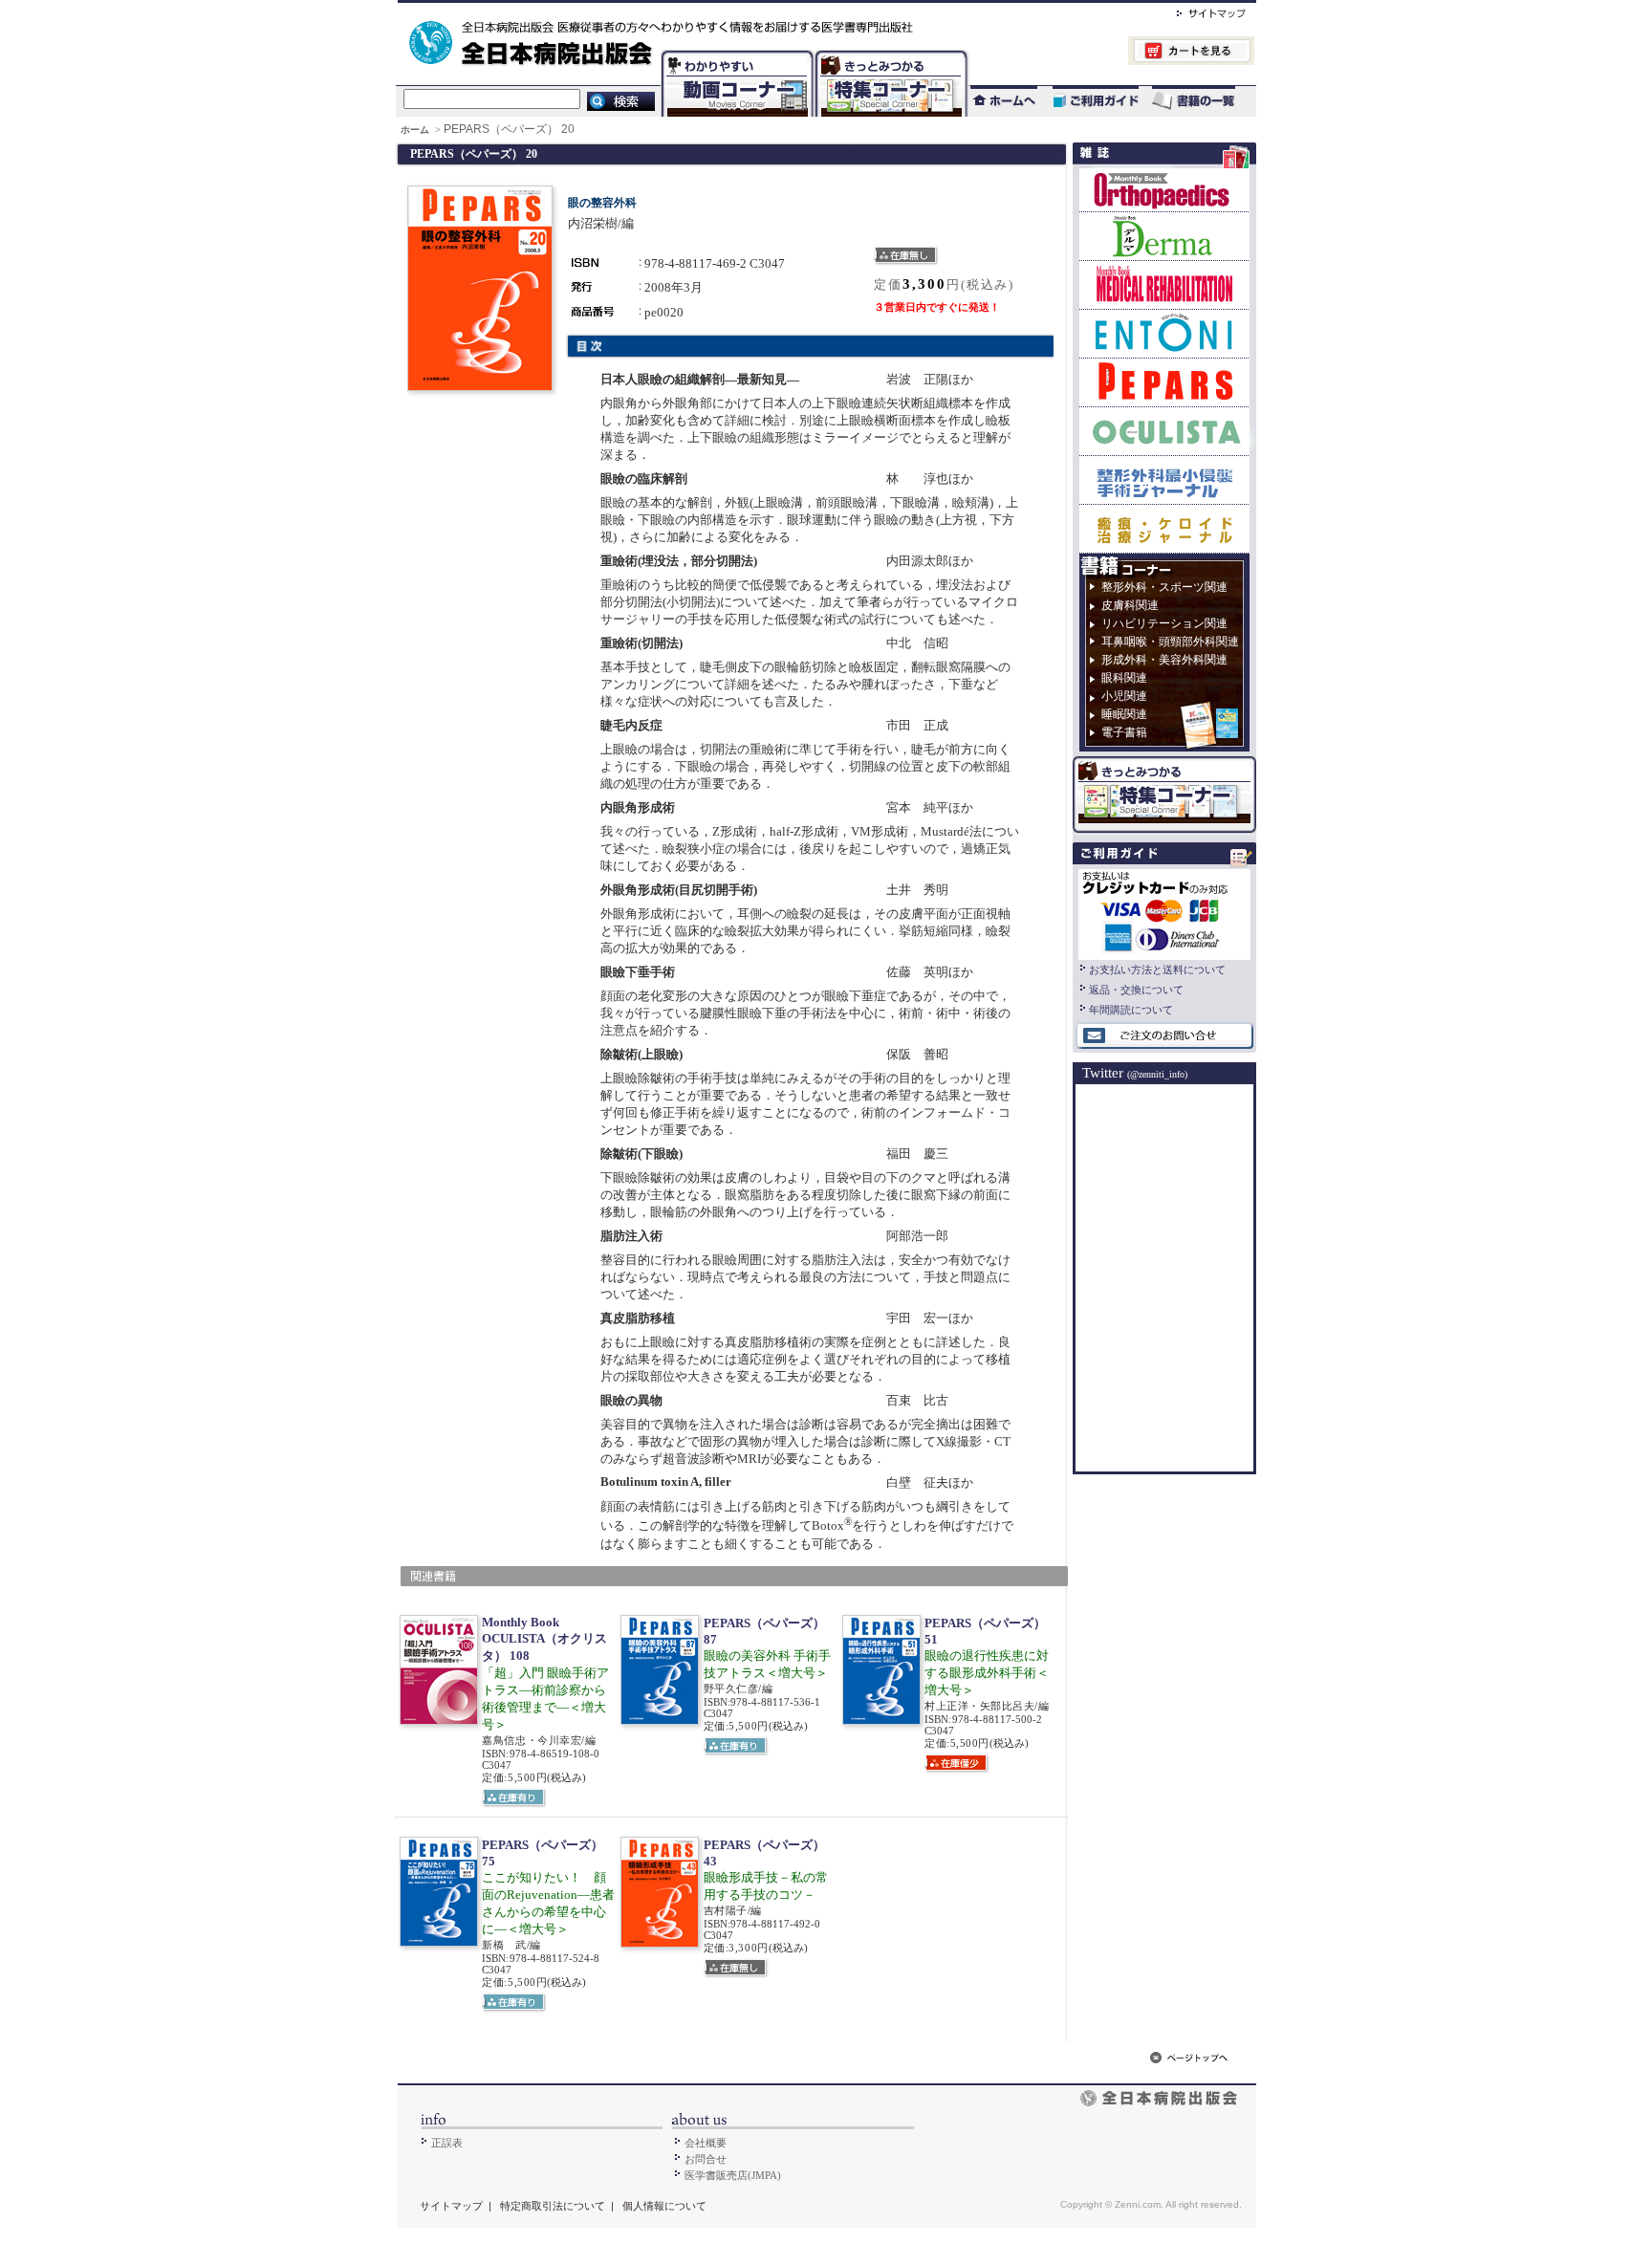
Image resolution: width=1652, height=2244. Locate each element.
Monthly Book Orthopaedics (1164, 190)
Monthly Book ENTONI (1164, 333)
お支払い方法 (1164, 912)
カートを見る (1111, 53)
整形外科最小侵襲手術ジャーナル (1164, 479)
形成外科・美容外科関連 (1164, 660)
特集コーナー (890, 53)
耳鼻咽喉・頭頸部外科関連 (1170, 642)
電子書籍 (1124, 732)
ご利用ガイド (1086, 101)
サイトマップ (1192, 11)
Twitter (1135, 1073)
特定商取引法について (553, 2206)
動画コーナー (733, 53)
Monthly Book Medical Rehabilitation (1164, 284)
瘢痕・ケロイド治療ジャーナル (1164, 528)
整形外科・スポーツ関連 (1164, 587)
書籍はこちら (1196, 101)
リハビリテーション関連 (1164, 623)
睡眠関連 (1124, 714)
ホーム (416, 130)
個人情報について (664, 2206)
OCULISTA (1164, 431)
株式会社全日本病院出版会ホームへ (761, 11)
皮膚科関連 (1130, 605)
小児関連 (1124, 696)
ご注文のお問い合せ (1164, 1036)
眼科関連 (1124, 678)
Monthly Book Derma (1164, 236)
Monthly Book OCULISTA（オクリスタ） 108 (544, 1639)
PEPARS (1164, 382)
